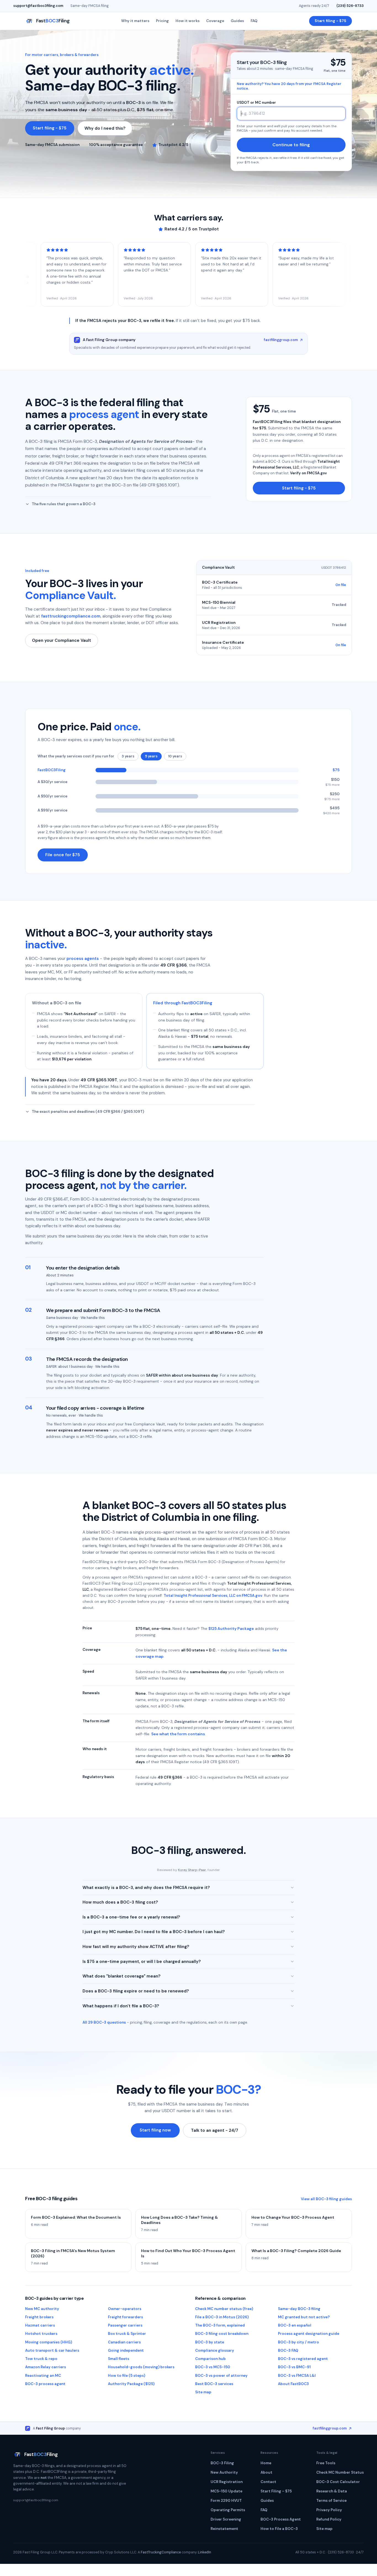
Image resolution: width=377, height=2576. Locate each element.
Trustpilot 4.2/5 (173, 145)
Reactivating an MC (43, 2376)
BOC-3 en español (295, 2325)
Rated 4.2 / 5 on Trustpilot (192, 229)
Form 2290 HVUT (226, 2501)
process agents (83, 959)
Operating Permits (228, 2510)
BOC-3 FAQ (288, 2350)
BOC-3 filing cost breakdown (222, 2334)
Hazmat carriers (40, 2325)
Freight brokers (39, 2317)
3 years (128, 756)
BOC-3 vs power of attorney (221, 2376)
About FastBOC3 (293, 2384)
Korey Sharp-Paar (192, 1870)
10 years (175, 756)
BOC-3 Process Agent (281, 2519)
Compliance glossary (215, 2350)
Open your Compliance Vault (62, 640)
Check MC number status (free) (224, 2309)
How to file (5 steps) (127, 2376)
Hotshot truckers (41, 2334)
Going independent (126, 2350)
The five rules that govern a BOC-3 (64, 504)
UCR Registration (227, 2482)
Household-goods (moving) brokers (141, 2367)
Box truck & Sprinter (127, 2334)
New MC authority (42, 2309)
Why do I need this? (105, 128)
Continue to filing (291, 145)
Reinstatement (224, 2529)
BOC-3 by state (210, 2342)
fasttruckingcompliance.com (71, 616)
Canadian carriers (124, 2342)
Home (266, 2463)
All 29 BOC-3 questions (104, 2022)
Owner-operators (125, 2309)
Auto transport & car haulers (52, 2350)
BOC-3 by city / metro (298, 2342)
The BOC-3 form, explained (220, 2325)
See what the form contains (178, 1734)
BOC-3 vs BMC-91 (294, 2367)
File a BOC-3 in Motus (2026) (222, 2317)
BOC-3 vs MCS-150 (213, 2367)
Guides (237, 21)
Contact (268, 2482)
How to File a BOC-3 (279, 2529)
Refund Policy (329, 2519)
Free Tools (326, 2463)
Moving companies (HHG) (49, 2342)
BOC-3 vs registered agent (303, 2359)
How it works (188, 21)
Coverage (215, 21)
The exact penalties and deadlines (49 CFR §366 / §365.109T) (88, 1112)
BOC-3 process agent (45, 2384)
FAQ (254, 21)
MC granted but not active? (304, 2317)
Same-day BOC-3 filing (299, 2309)
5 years (151, 756)
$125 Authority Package (231, 1628)
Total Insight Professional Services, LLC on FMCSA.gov (213, 1596)
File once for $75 (63, 855)
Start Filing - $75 (276, 2491)
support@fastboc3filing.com (38, 6)
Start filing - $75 (330, 21)
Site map (203, 2392)
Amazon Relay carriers (46, 2367)
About (266, 2472)
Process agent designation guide (309, 2334)
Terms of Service (331, 2501)
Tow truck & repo (41, 2359)
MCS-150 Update (226, 2491)
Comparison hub (210, 2359)
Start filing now (155, 2130)
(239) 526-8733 (350, 6)
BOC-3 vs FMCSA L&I (297, 2376)
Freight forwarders (125, 2317)
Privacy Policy (329, 2510)
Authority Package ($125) (131, 2384)
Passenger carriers (125, 2325)
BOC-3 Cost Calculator (338, 2482)
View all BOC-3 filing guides (326, 2199)
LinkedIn (205, 2552)
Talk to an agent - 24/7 (215, 2130)
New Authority (224, 2472)
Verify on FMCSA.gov (308, 473)
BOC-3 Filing (222, 2463)
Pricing (162, 21)
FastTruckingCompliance (161, 2552)
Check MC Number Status (340, 2472)
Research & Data (332, 2491)
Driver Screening (226, 2519)
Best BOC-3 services (214, 2384)
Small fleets (119, 2359)
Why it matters (135, 21)
